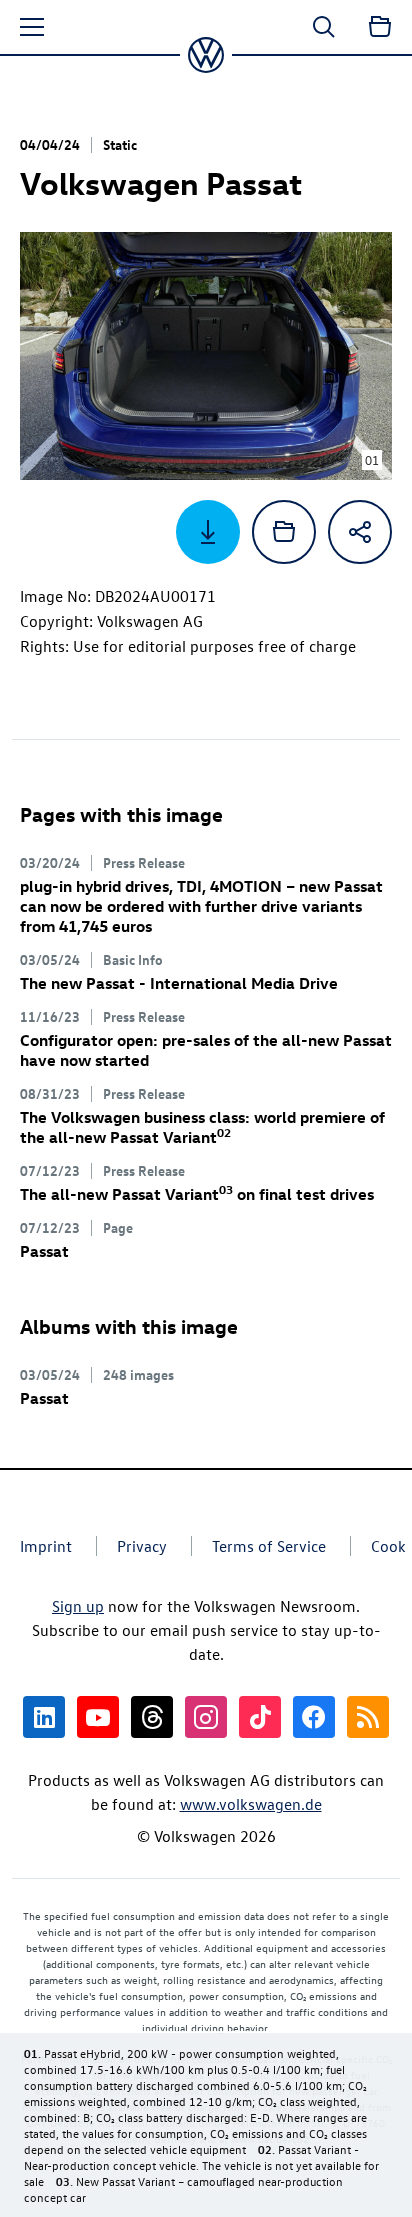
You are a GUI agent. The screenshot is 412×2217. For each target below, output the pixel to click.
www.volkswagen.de (251, 1804)
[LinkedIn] (44, 1717)
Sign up (78, 1606)
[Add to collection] (284, 532)
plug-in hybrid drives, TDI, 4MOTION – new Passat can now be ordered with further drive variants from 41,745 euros (201, 906)
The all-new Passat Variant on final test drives (197, 1194)
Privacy (142, 1546)
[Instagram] (206, 1717)
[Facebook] (314, 1717)
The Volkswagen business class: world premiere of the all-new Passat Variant (202, 1127)
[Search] (324, 27)
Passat (44, 1251)
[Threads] (152, 1717)
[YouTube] (98, 1717)
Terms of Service (269, 1546)
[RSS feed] (368, 1717)
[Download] (208, 532)
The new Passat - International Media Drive (179, 983)
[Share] (360, 532)
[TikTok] (260, 1717)
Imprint (46, 1546)
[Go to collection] (380, 27)
